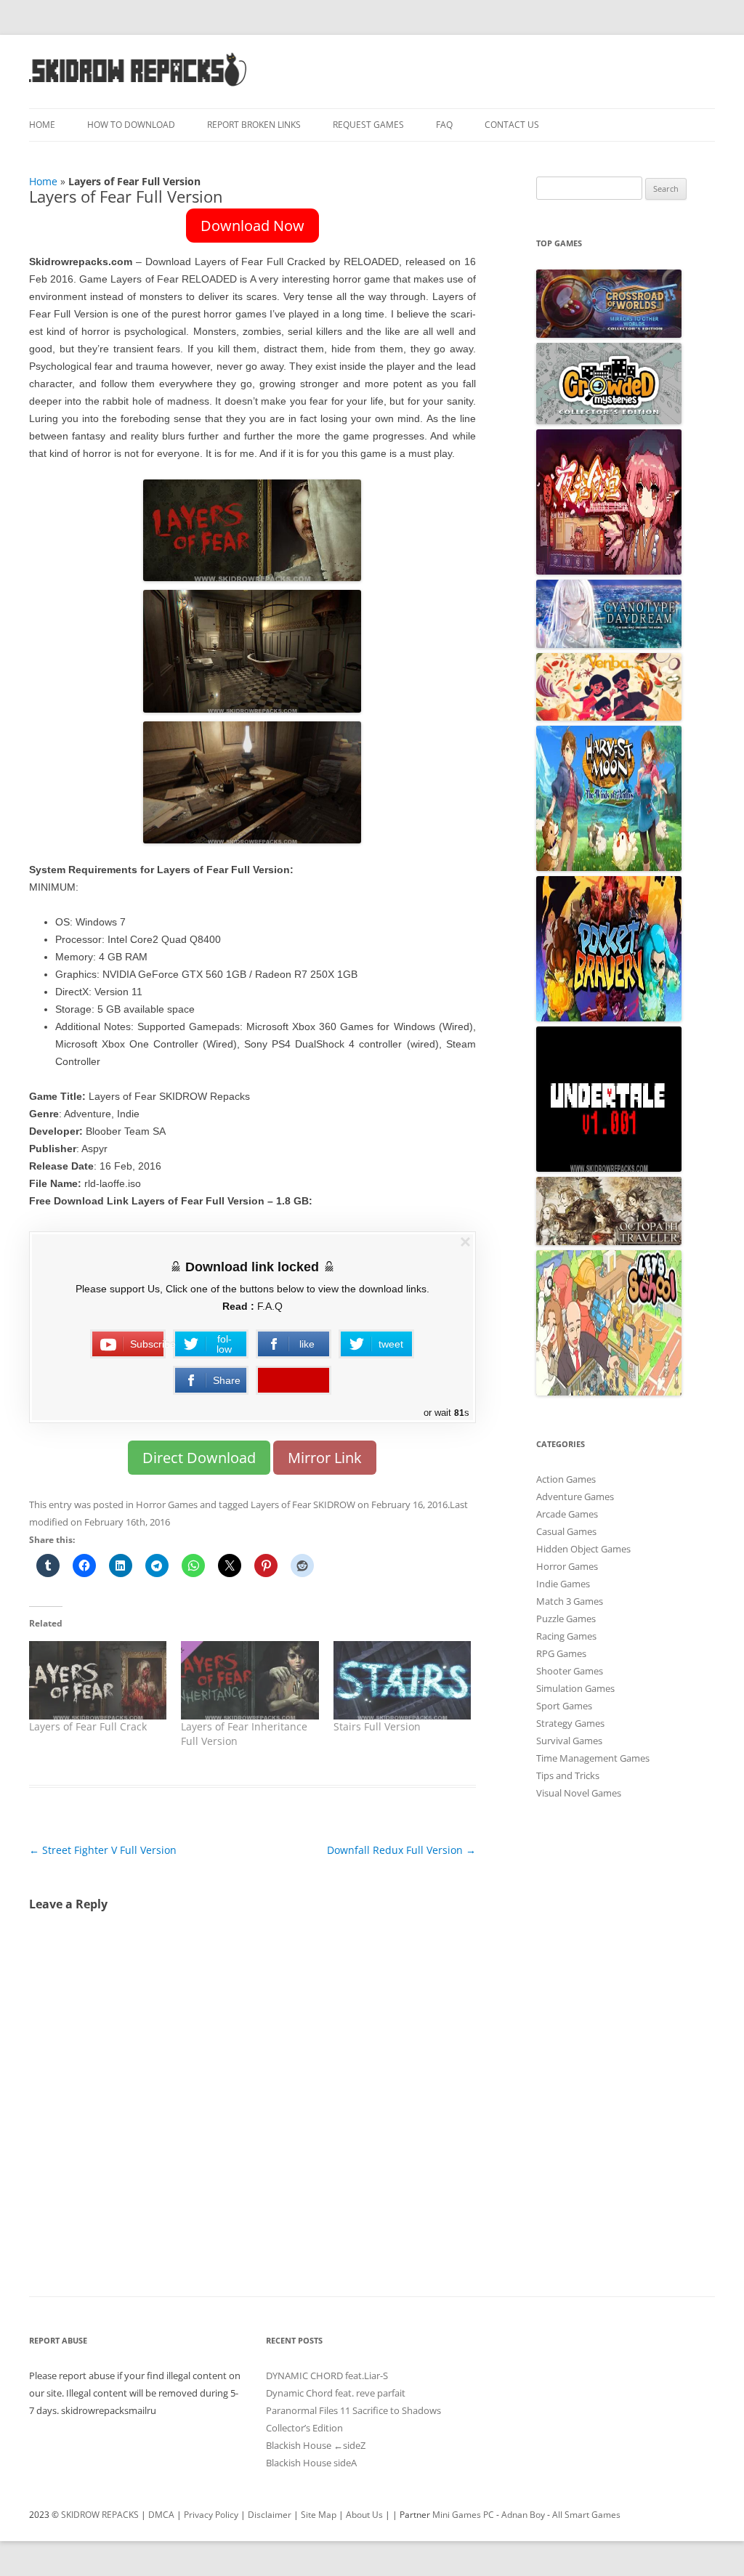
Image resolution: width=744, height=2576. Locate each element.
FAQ (444, 125)
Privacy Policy (211, 2515)
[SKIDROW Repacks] (138, 85)
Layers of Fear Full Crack (88, 1726)
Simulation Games (575, 1688)
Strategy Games (570, 1723)
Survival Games (569, 1741)
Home (42, 125)
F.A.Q (270, 1306)
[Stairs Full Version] (402, 1680)
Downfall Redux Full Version (401, 1850)
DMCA (161, 2515)
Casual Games (566, 1531)
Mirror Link (325, 1458)
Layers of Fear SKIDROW (303, 1504)
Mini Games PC (463, 2515)
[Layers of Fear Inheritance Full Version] (250, 1680)
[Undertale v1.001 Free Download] (609, 1168)
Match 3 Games (570, 1601)
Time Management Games (593, 1758)
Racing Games (566, 1636)
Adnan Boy (523, 2515)
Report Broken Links (254, 125)
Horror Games (167, 1504)
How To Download (131, 125)
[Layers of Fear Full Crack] (98, 1680)
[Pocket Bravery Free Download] (609, 1018)
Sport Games (564, 1706)
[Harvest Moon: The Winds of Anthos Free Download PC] (609, 867)
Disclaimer (270, 2515)
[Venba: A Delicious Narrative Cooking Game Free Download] (609, 717)
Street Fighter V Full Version (103, 1850)
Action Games (566, 1479)
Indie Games (563, 1584)
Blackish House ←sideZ (316, 2445)
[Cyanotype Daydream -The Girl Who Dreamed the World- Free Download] (609, 644)
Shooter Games (570, 1671)
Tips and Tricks (568, 1775)
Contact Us (512, 125)
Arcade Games (567, 1514)
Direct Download (199, 1458)
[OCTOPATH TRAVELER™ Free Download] (609, 1242)
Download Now (252, 226)
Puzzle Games (566, 1619)
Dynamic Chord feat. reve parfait (336, 2393)
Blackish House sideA (311, 2463)
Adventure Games (575, 1496)
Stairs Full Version (377, 1726)
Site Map (319, 2515)
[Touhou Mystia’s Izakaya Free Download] (609, 571)
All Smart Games (586, 2515)
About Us (364, 2515)
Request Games (368, 125)
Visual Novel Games (579, 1793)
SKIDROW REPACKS (100, 2515)
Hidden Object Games (583, 1549)
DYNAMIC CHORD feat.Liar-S (327, 2375)
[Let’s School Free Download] (609, 1392)
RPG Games (561, 1653)
